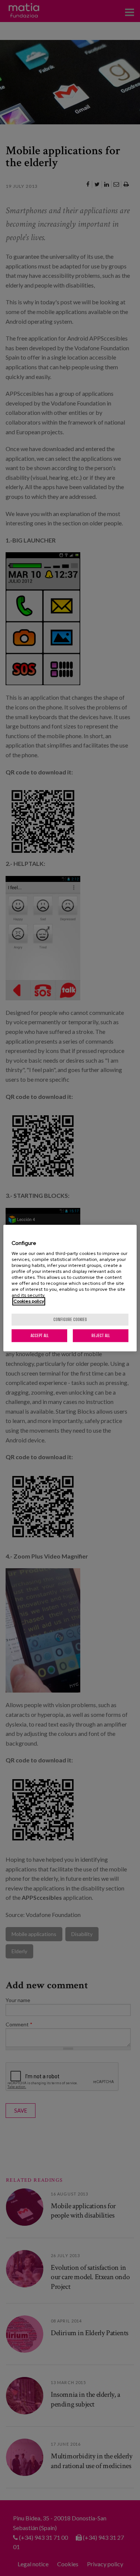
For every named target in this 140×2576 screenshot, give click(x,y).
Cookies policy (29, 1301)
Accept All (40, 1335)
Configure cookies (70, 1319)
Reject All (101, 1335)
